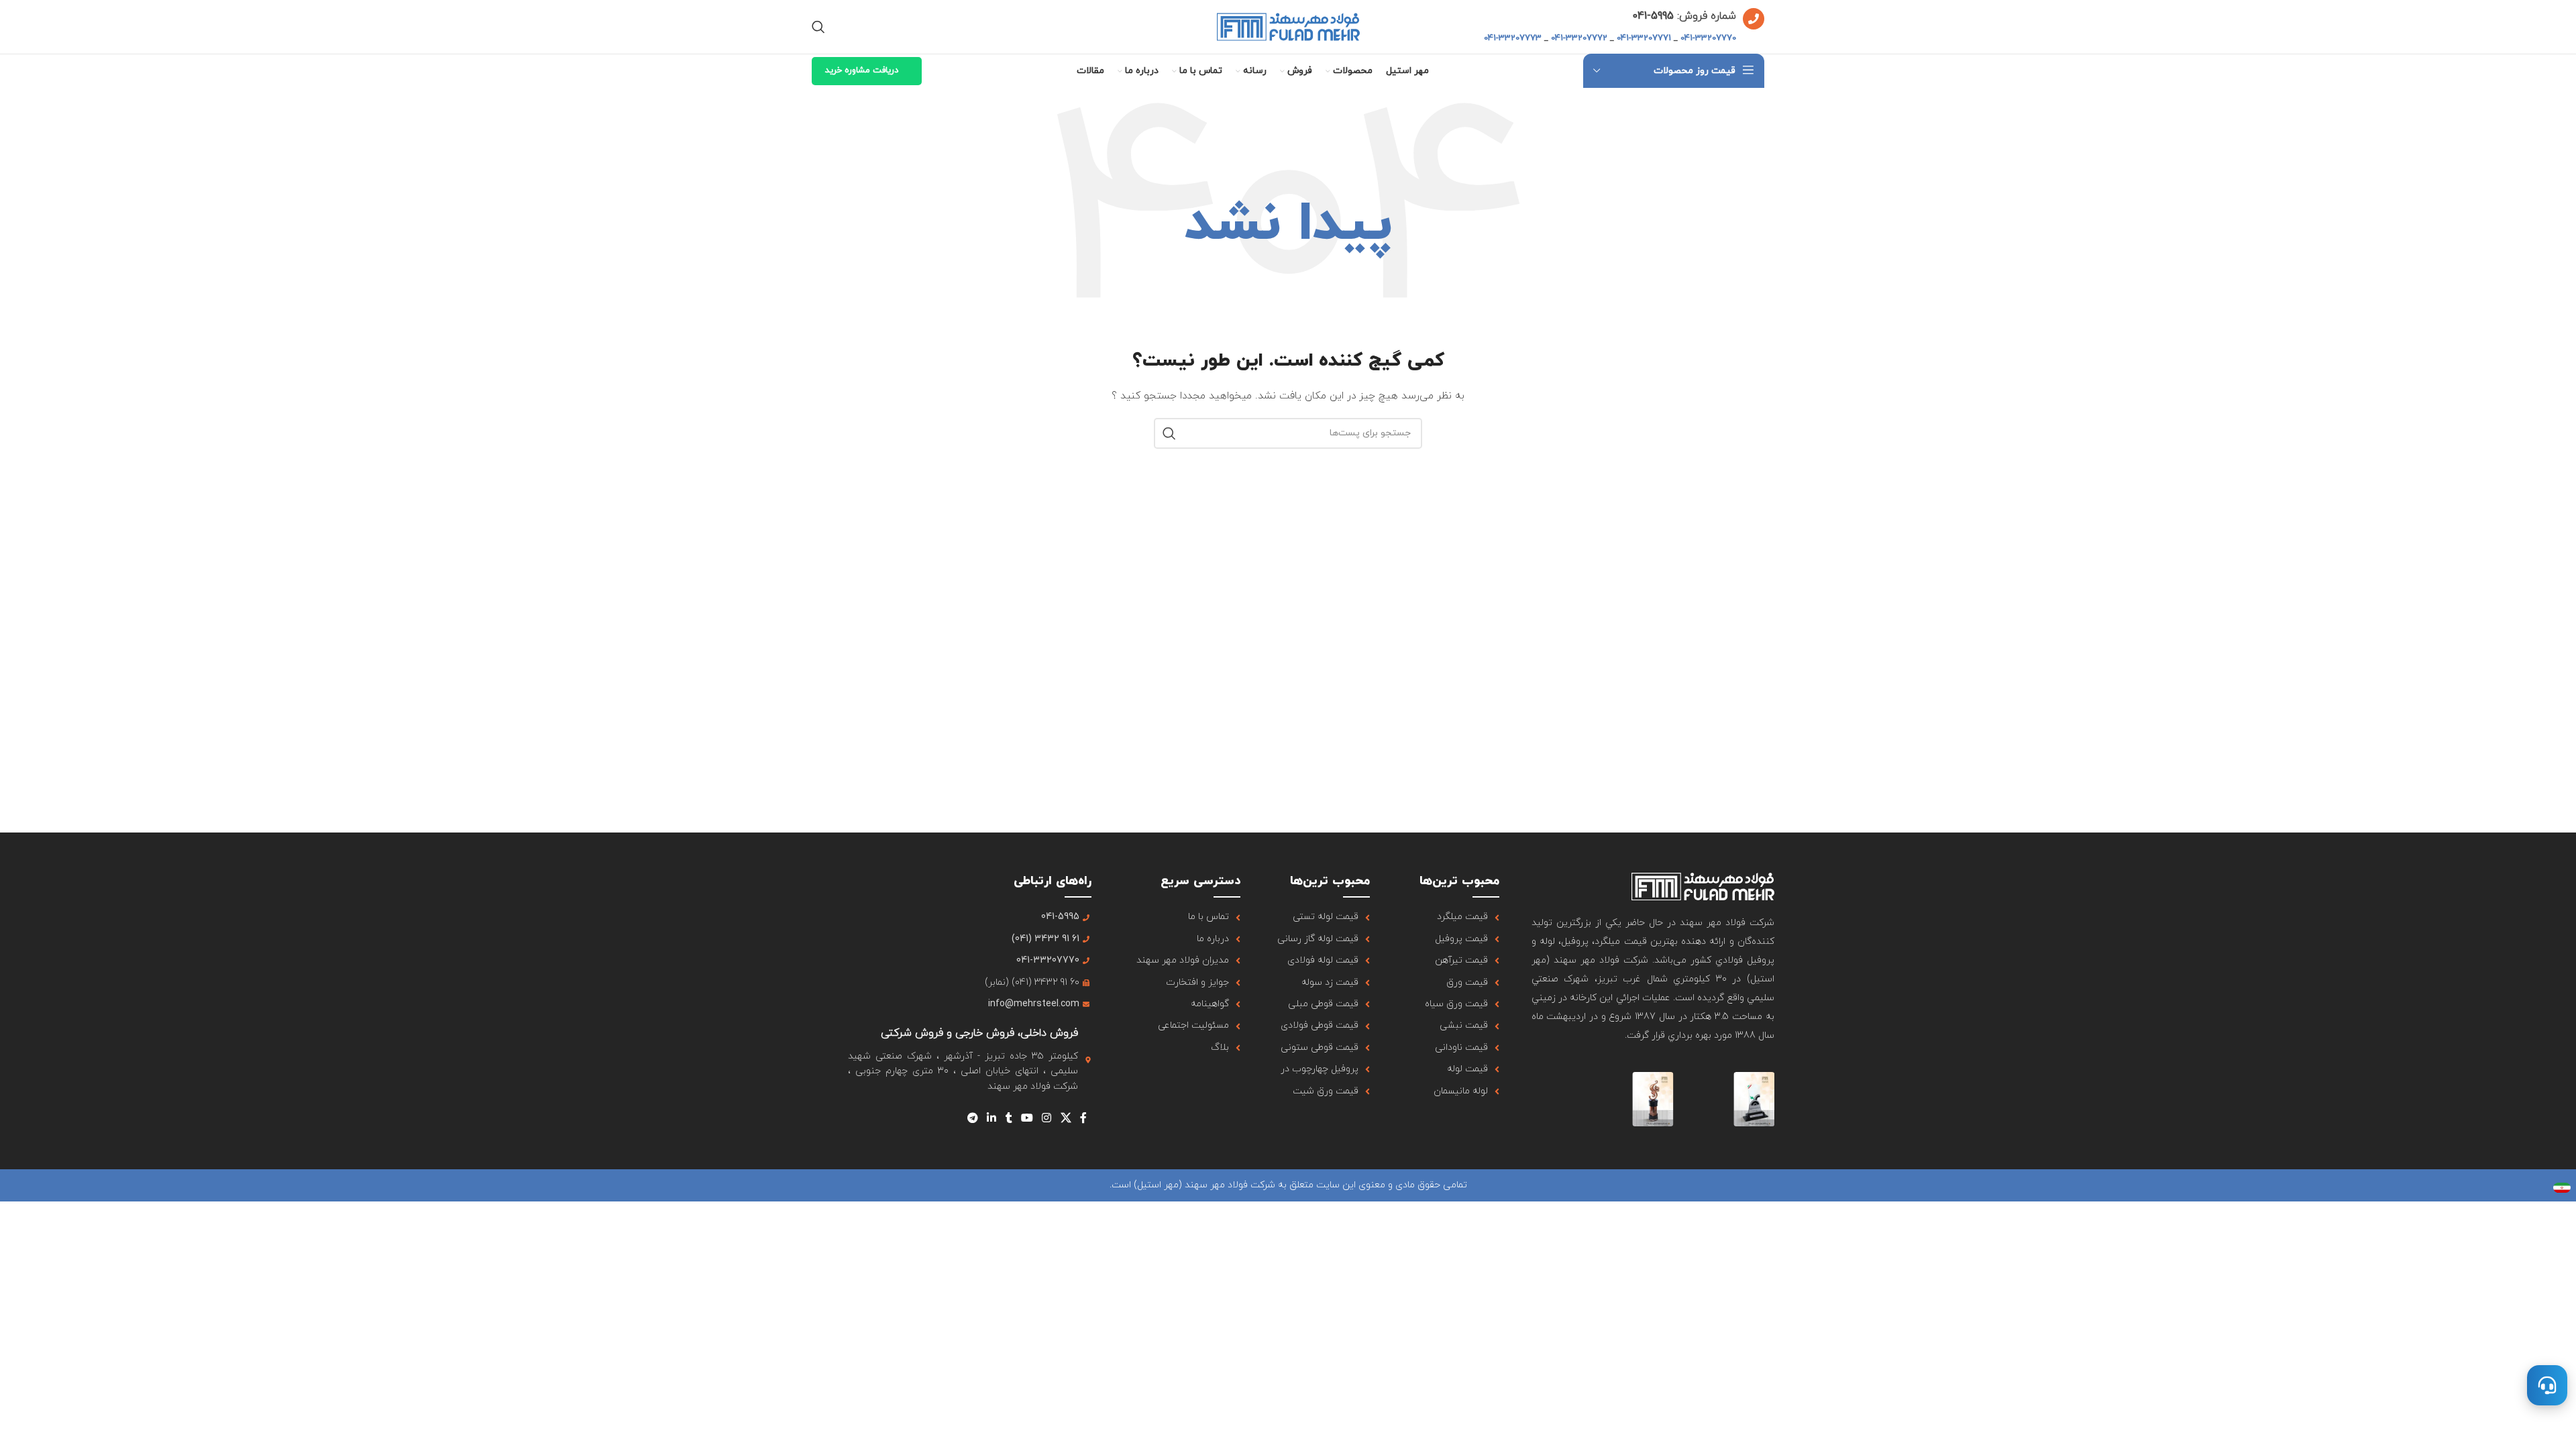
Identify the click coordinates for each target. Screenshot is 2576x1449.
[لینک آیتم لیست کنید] (1451, 917)
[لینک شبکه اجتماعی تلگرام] (972, 1118)
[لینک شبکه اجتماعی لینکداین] (992, 1118)
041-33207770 (1708, 38)
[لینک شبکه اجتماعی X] (1066, 1118)
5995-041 (1653, 16)
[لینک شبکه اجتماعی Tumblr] (1009, 1118)
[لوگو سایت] (1288, 26)
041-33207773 (1513, 38)
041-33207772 (1579, 38)
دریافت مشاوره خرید (862, 70)
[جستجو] (818, 27)
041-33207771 (1644, 38)
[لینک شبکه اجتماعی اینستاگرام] (1047, 1118)
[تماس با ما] (2547, 1385)
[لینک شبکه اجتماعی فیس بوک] (1083, 1118)
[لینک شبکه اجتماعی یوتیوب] (1027, 1118)
